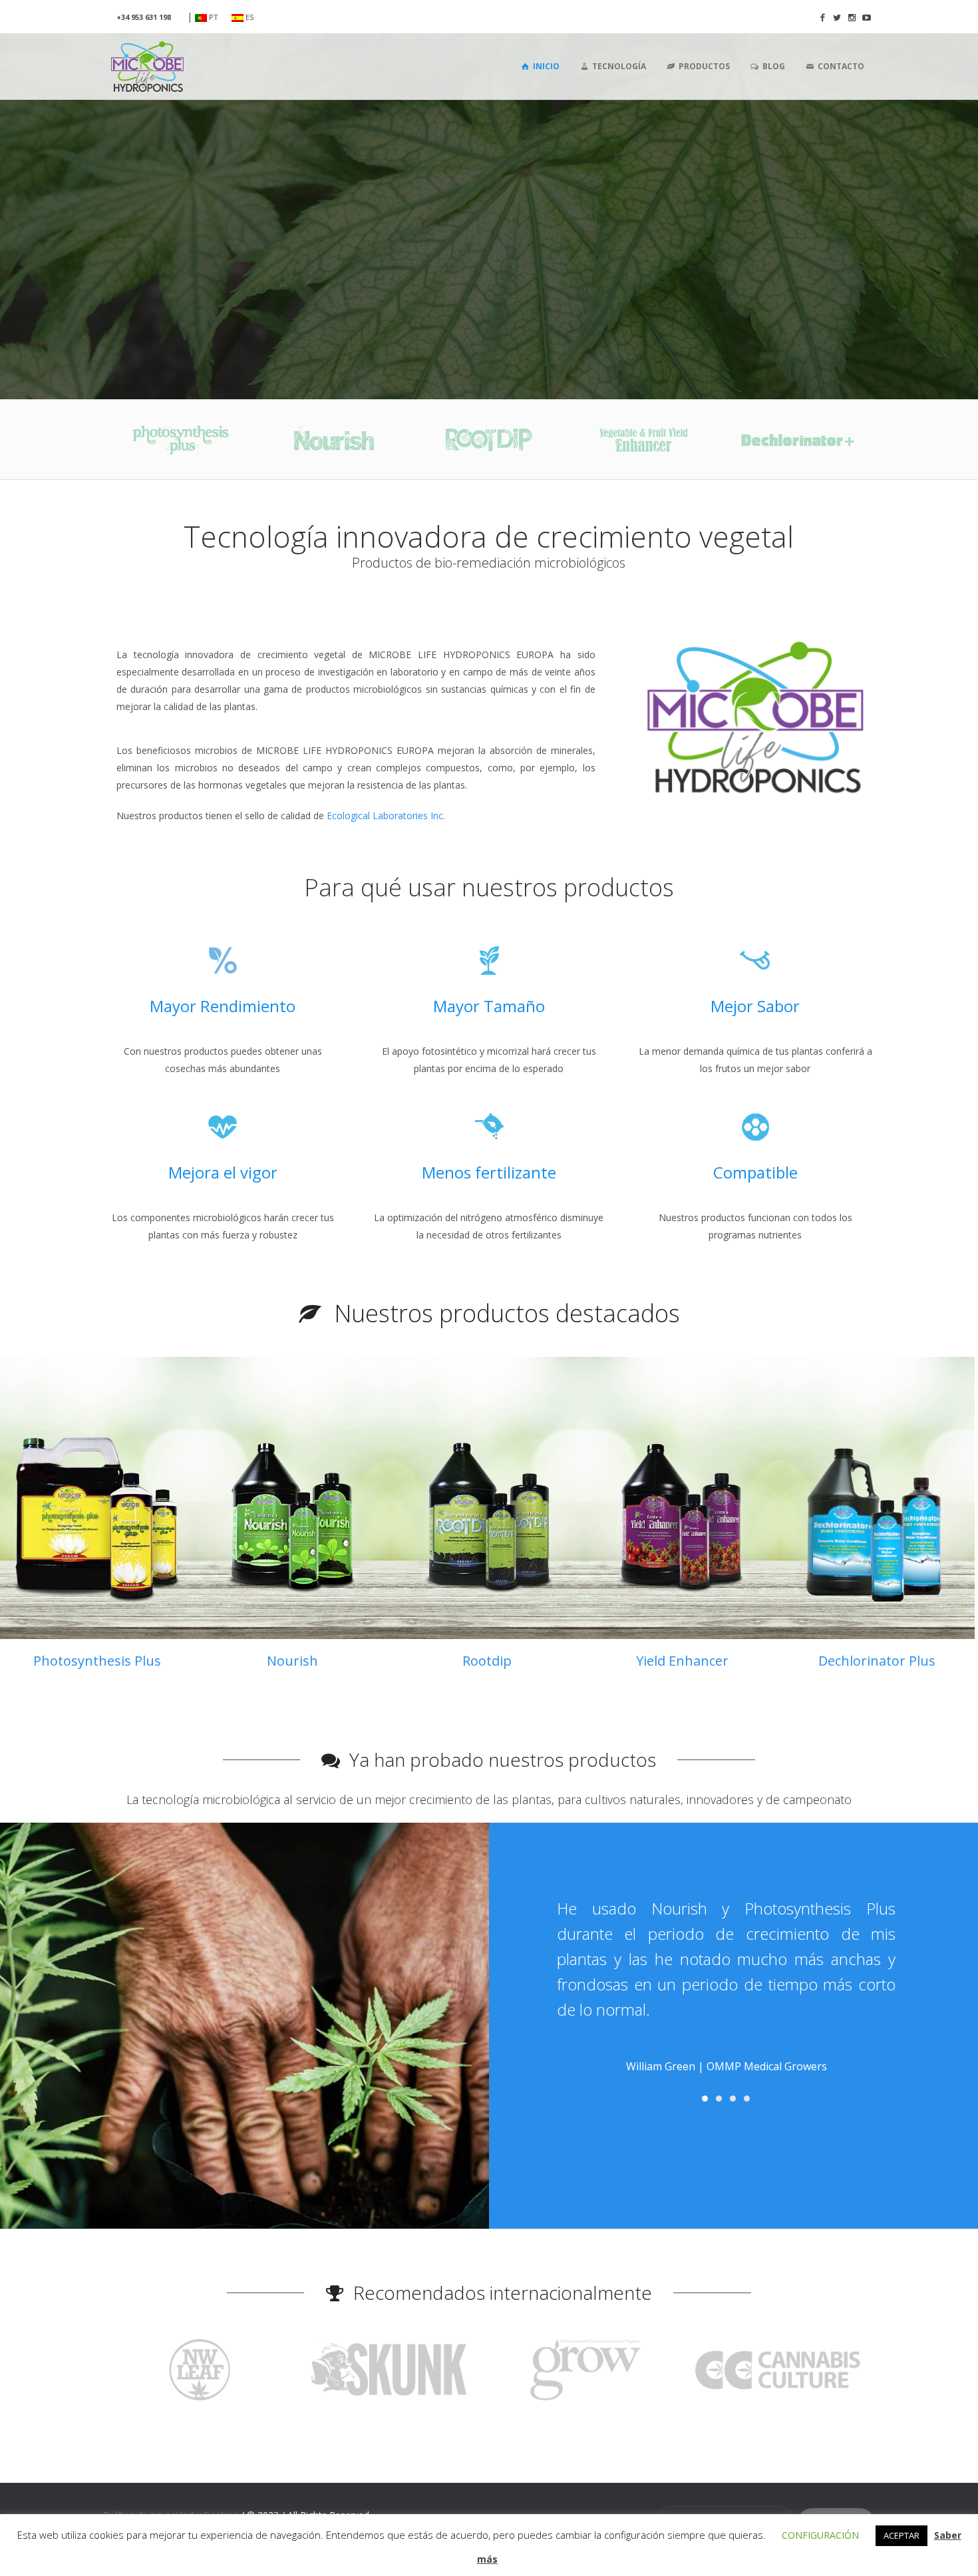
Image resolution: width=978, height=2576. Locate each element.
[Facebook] (822, 17)
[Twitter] (837, 17)
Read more (97, 1498)
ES (248, 17)
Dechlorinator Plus (877, 1661)
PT (213, 17)
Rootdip (487, 1661)
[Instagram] (852, 17)
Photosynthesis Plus (97, 1661)
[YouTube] (866, 17)
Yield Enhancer (682, 1661)
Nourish (292, 1661)
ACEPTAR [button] (901, 2535)
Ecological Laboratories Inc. (386, 816)
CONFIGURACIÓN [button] (820, 2535)
